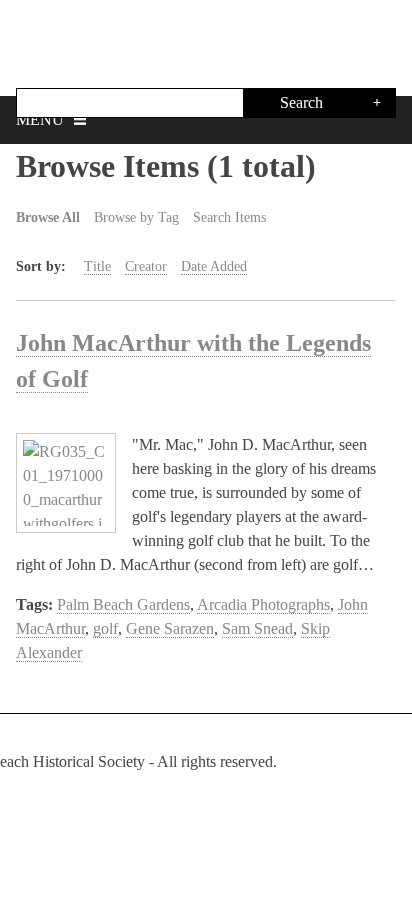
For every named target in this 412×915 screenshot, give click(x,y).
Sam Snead (257, 628)
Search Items (229, 217)
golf (105, 628)
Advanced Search (377, 103)
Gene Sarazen (170, 628)
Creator (146, 266)
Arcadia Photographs (263, 604)
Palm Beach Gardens (123, 604)
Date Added (214, 266)
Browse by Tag (136, 217)
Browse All (48, 217)
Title (97, 266)
